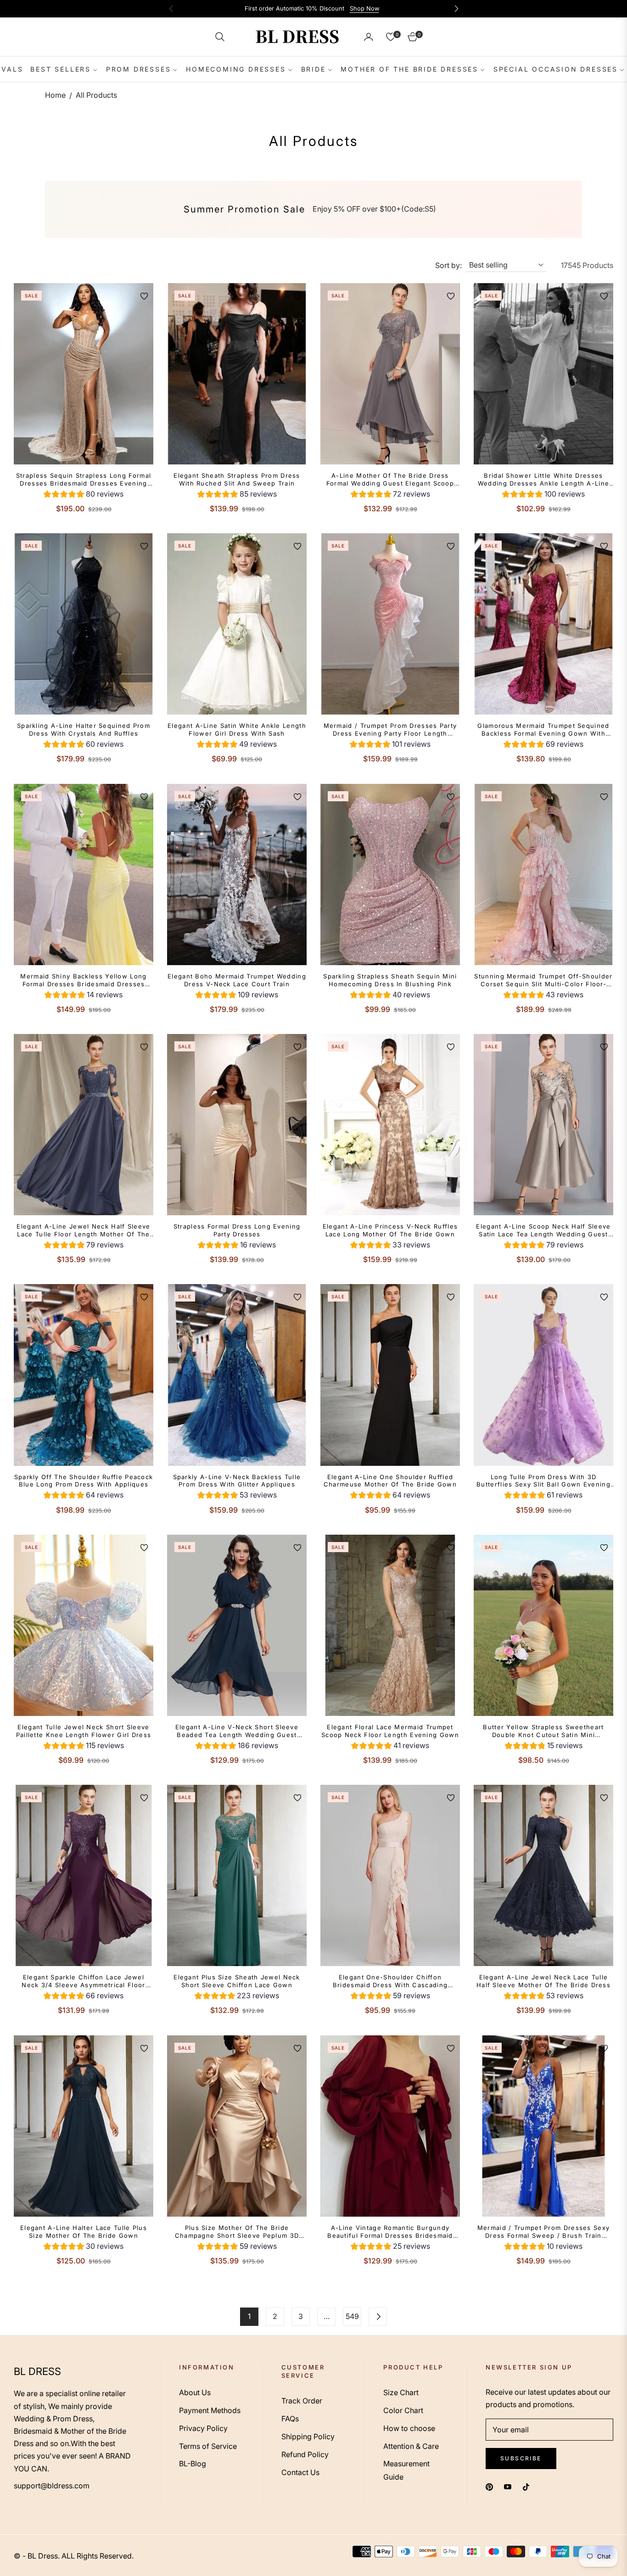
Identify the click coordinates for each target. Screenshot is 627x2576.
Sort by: (448, 265)
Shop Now (364, 8)
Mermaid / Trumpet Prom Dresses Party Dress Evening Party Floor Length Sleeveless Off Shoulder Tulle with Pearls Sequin (390, 730)
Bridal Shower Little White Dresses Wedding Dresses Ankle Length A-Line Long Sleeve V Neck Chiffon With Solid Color (543, 480)
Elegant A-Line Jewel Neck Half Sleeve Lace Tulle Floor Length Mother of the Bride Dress (83, 1230)
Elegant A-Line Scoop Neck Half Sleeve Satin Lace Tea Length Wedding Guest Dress (543, 1230)
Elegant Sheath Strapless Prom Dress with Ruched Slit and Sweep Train (237, 479)
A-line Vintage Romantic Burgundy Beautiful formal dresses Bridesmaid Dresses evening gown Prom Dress (390, 2232)
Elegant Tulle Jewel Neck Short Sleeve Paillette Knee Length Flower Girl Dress (84, 1731)
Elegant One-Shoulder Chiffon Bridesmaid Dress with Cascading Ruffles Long (390, 1981)
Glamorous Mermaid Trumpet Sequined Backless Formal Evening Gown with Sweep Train (543, 730)
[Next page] (378, 2317)
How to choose (409, 2428)
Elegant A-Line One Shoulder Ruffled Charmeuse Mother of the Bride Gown (390, 1481)
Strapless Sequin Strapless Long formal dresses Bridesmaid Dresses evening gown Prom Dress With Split (84, 480)
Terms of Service (208, 2446)
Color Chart (403, 2410)
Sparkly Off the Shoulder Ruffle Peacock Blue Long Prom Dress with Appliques (84, 1481)
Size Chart (401, 2392)
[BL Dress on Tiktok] (528, 2487)
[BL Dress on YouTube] (508, 2487)
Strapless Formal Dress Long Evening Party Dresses (237, 1230)
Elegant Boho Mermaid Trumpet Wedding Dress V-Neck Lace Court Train (237, 980)
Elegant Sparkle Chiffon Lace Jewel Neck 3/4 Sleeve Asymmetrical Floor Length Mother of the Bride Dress (83, 1981)
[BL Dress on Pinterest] (489, 2487)
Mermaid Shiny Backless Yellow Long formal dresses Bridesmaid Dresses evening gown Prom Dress (83, 980)
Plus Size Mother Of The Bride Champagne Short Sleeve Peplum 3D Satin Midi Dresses (237, 2232)
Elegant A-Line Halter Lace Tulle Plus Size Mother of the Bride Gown (84, 2232)
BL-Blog (193, 2464)
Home (55, 95)
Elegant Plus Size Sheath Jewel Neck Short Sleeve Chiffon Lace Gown (237, 1981)
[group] (84, 495)
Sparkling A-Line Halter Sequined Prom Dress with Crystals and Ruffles (84, 729)
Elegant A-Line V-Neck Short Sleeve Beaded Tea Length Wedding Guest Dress (237, 1731)
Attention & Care (411, 2446)
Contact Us (300, 2472)
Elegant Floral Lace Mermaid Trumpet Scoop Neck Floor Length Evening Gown (390, 1731)
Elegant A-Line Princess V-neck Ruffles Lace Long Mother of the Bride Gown (390, 1230)
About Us (195, 2392)
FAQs (290, 2419)
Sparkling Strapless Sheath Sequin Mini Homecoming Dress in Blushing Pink (390, 980)
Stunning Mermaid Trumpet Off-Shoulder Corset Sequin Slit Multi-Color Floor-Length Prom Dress (543, 980)
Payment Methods (210, 2410)
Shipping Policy (308, 2436)
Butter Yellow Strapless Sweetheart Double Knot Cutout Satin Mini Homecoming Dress (543, 1731)
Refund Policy (305, 2454)
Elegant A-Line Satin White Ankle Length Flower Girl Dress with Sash (237, 729)
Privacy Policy (203, 2428)
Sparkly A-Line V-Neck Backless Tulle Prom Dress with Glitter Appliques (237, 1481)
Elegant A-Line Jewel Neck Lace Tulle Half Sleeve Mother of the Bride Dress (543, 1981)
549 (352, 2316)
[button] (220, 37)
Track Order (302, 2401)
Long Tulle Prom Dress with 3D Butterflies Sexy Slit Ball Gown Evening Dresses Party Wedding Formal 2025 (543, 1481)
